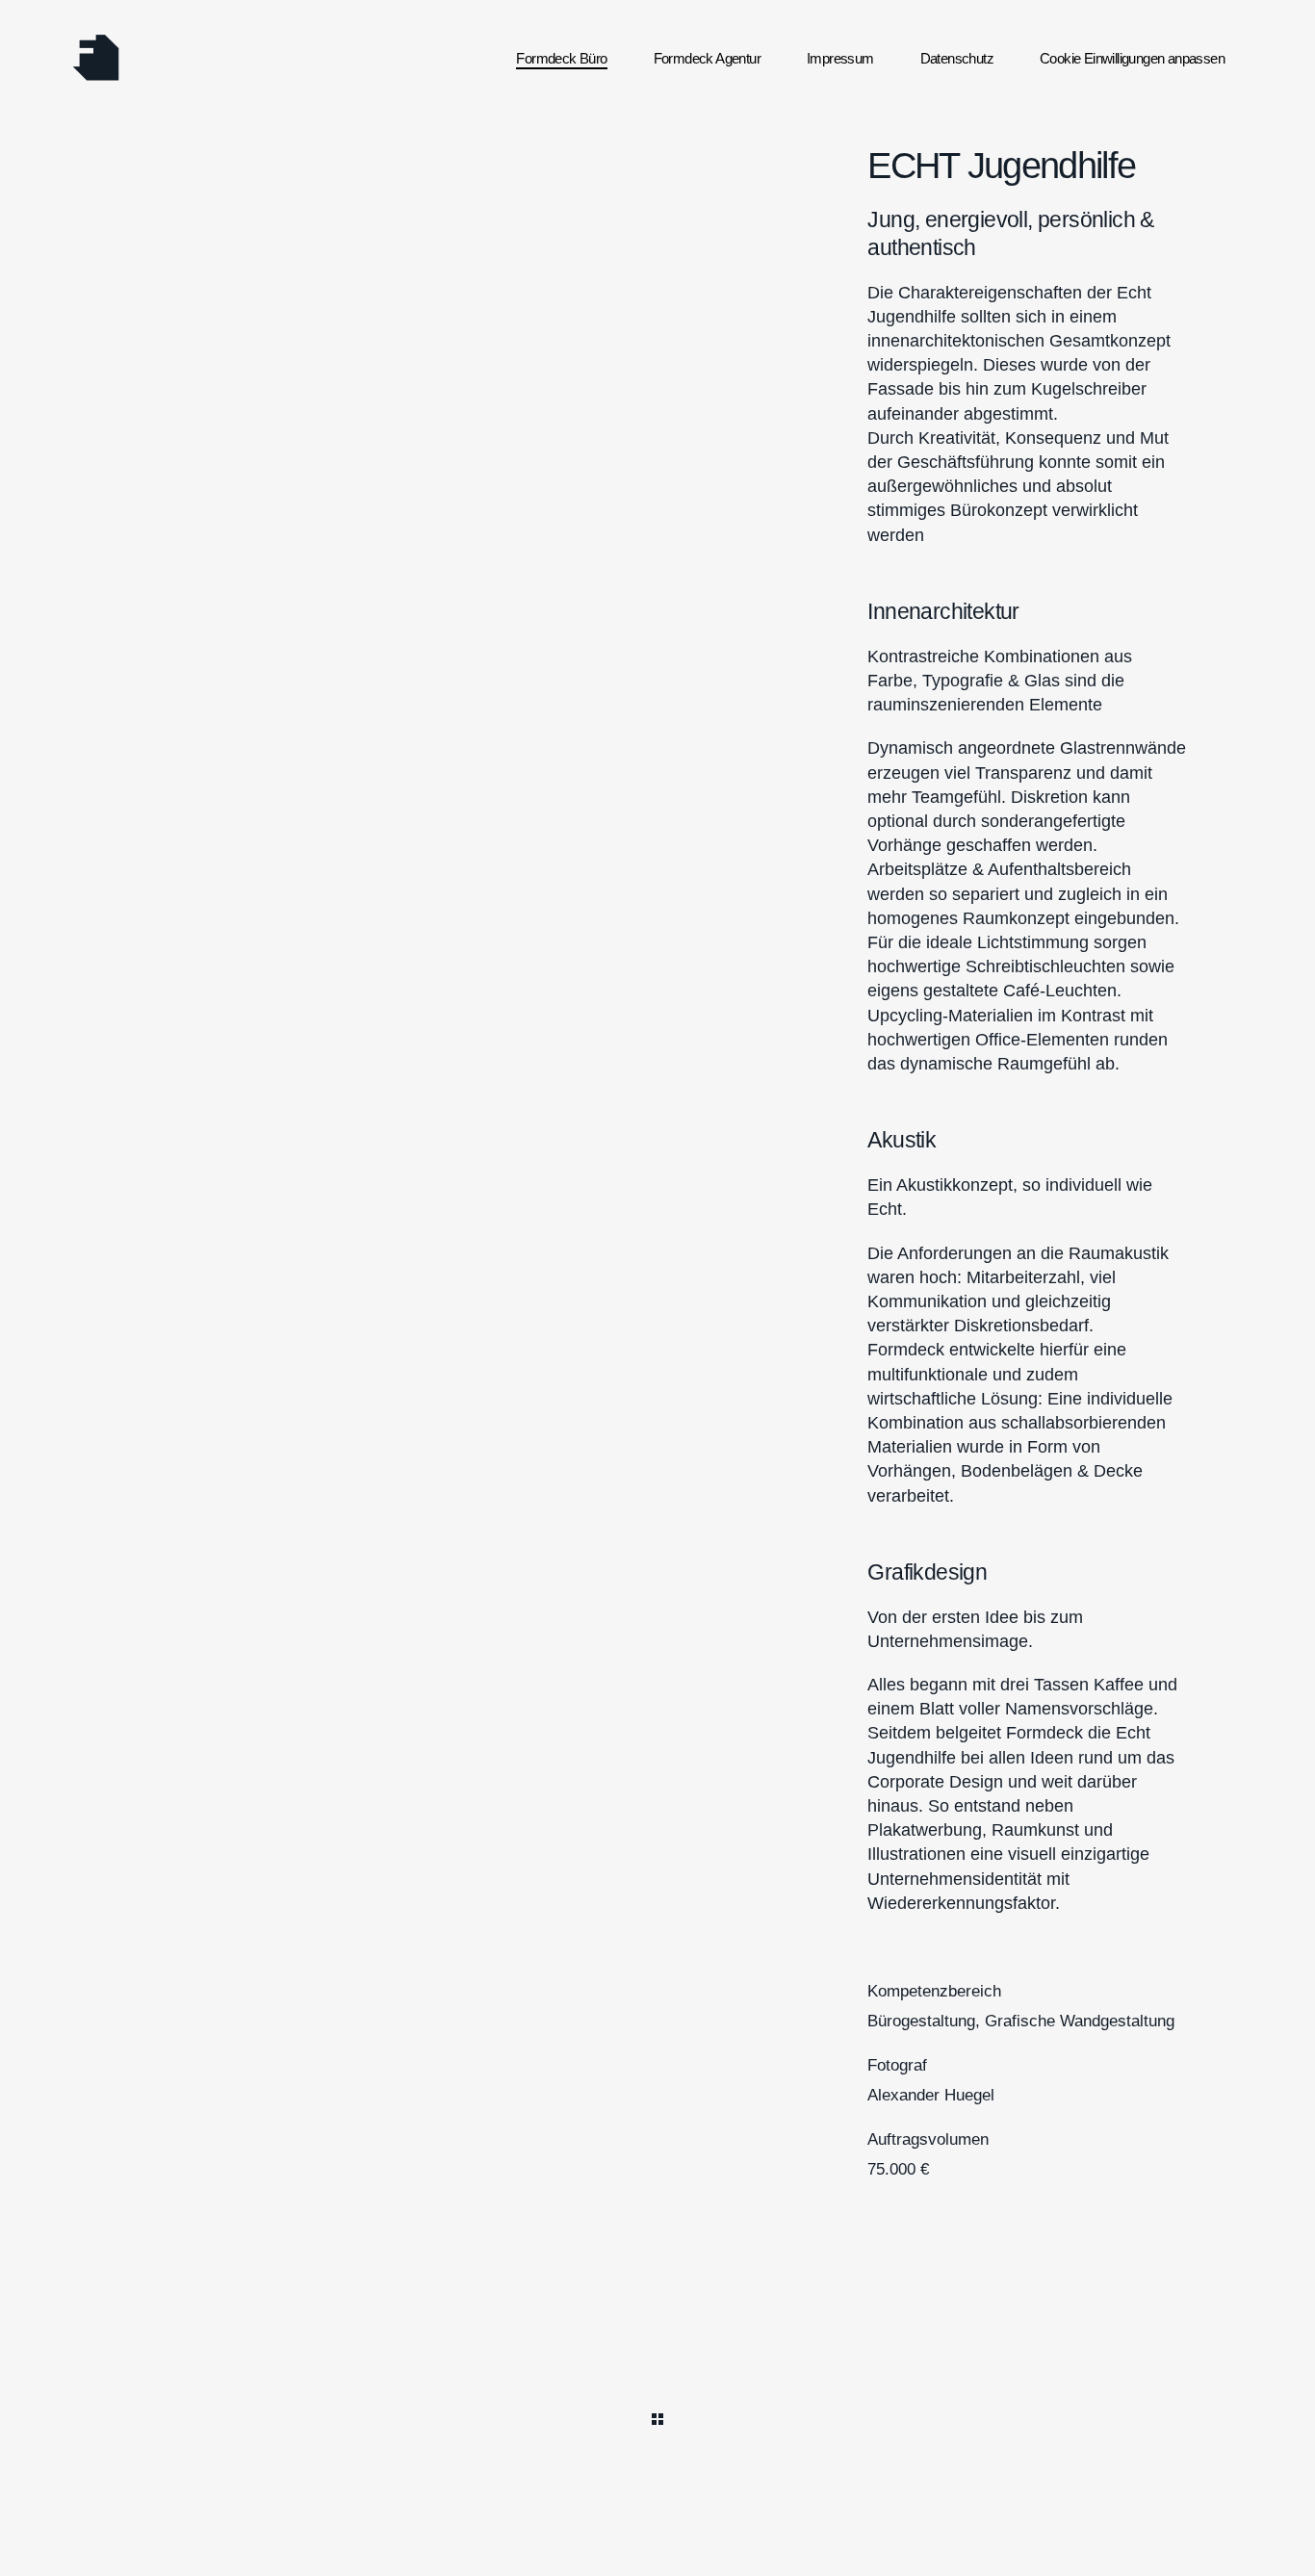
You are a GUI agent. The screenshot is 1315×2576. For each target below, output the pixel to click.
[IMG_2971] (658, 331)
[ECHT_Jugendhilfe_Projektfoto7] (295, 331)
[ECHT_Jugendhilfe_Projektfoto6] (658, 274)
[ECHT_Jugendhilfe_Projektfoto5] (295, 274)
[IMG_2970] (295, 444)
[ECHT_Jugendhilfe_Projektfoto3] (295, 217)
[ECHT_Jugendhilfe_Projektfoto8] (658, 444)
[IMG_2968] (295, 387)
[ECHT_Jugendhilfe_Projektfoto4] (658, 217)
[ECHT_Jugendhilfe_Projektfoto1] (295, 160)
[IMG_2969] (658, 387)
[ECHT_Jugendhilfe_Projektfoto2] (658, 160)
